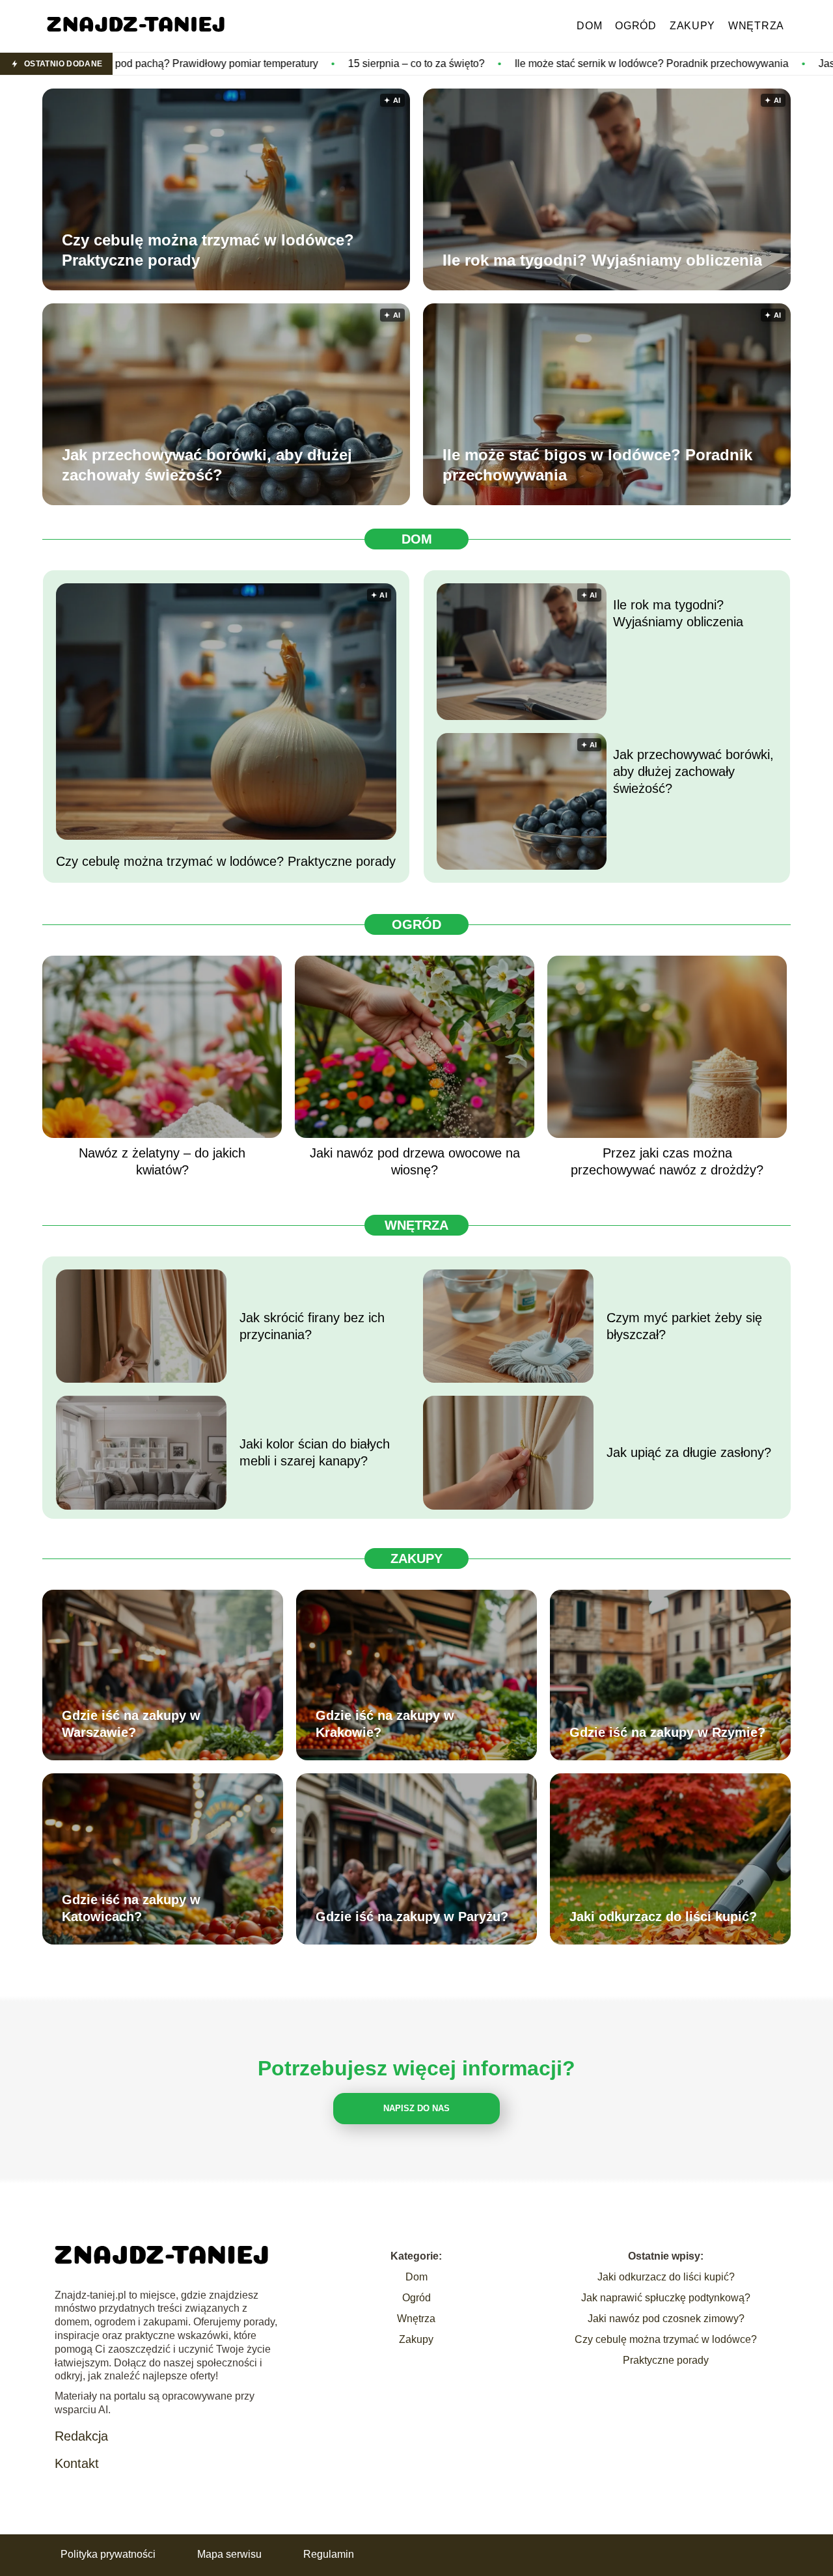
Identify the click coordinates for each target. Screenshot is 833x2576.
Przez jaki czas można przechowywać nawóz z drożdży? (667, 1161)
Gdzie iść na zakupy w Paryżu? (412, 1917)
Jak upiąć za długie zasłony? (689, 1452)
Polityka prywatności (108, 2554)
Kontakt (77, 2463)
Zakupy (692, 26)
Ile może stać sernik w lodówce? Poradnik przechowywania (488, 63)
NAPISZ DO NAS (416, 2108)
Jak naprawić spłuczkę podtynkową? (666, 2298)
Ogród (636, 26)
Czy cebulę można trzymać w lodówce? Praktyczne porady (208, 250)
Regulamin (329, 2554)
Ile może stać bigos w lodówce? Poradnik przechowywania (597, 465)
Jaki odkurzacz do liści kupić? (663, 1917)
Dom (589, 26)
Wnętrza (756, 26)
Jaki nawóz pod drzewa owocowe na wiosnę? (415, 1161)
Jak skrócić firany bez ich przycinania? (312, 1326)
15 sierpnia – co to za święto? (253, 63)
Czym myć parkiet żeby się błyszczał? (684, 1326)
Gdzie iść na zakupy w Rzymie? (667, 1732)
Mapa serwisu (229, 2554)
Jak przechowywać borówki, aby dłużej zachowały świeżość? (207, 465)
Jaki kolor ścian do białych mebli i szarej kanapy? (315, 1452)
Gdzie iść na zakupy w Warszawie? (131, 1724)
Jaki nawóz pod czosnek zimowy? (666, 2319)
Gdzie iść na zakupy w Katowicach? (131, 1908)
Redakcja (81, 2436)
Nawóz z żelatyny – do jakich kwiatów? (162, 1161)
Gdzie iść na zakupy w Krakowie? (385, 1724)
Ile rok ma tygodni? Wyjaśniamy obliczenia (602, 260)
